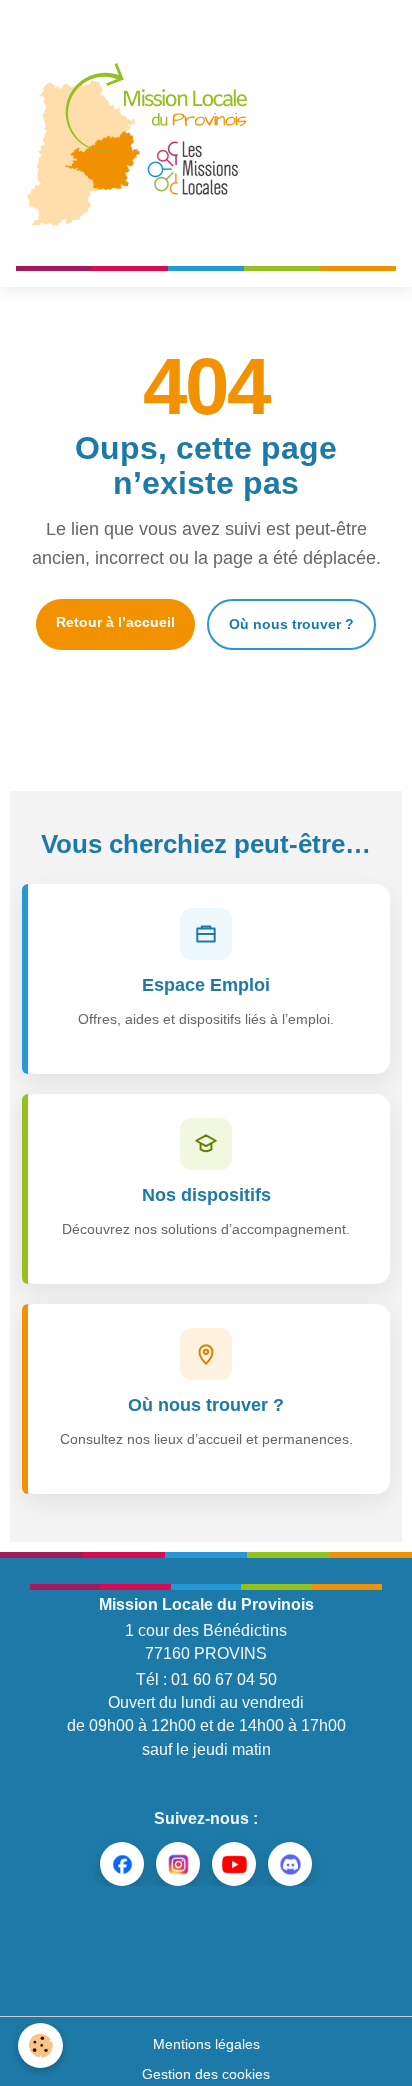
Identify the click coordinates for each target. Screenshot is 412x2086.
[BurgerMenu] (371, 141)
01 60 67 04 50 (224, 1679)
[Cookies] (40, 2045)
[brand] (145, 141)
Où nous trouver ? (291, 624)
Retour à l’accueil (115, 622)
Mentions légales (206, 2044)
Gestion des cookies (206, 2074)
